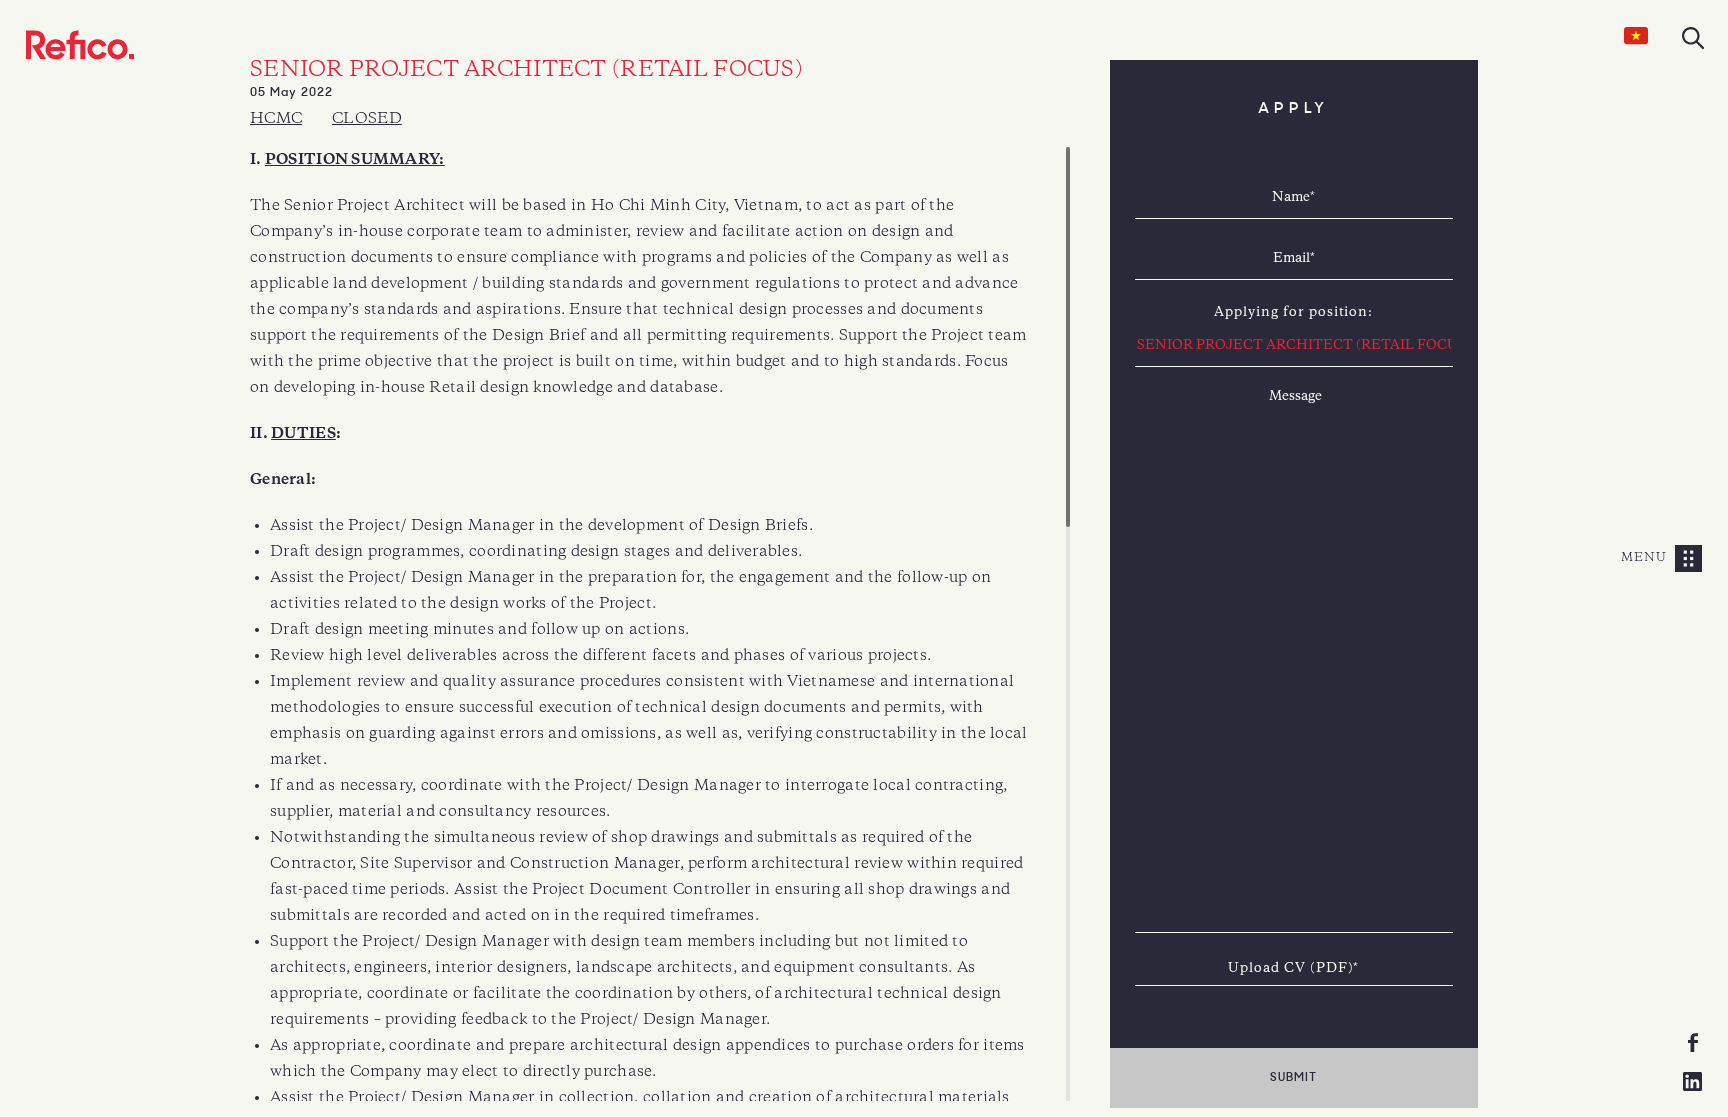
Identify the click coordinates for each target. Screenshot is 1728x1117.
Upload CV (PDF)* (1293, 968)
